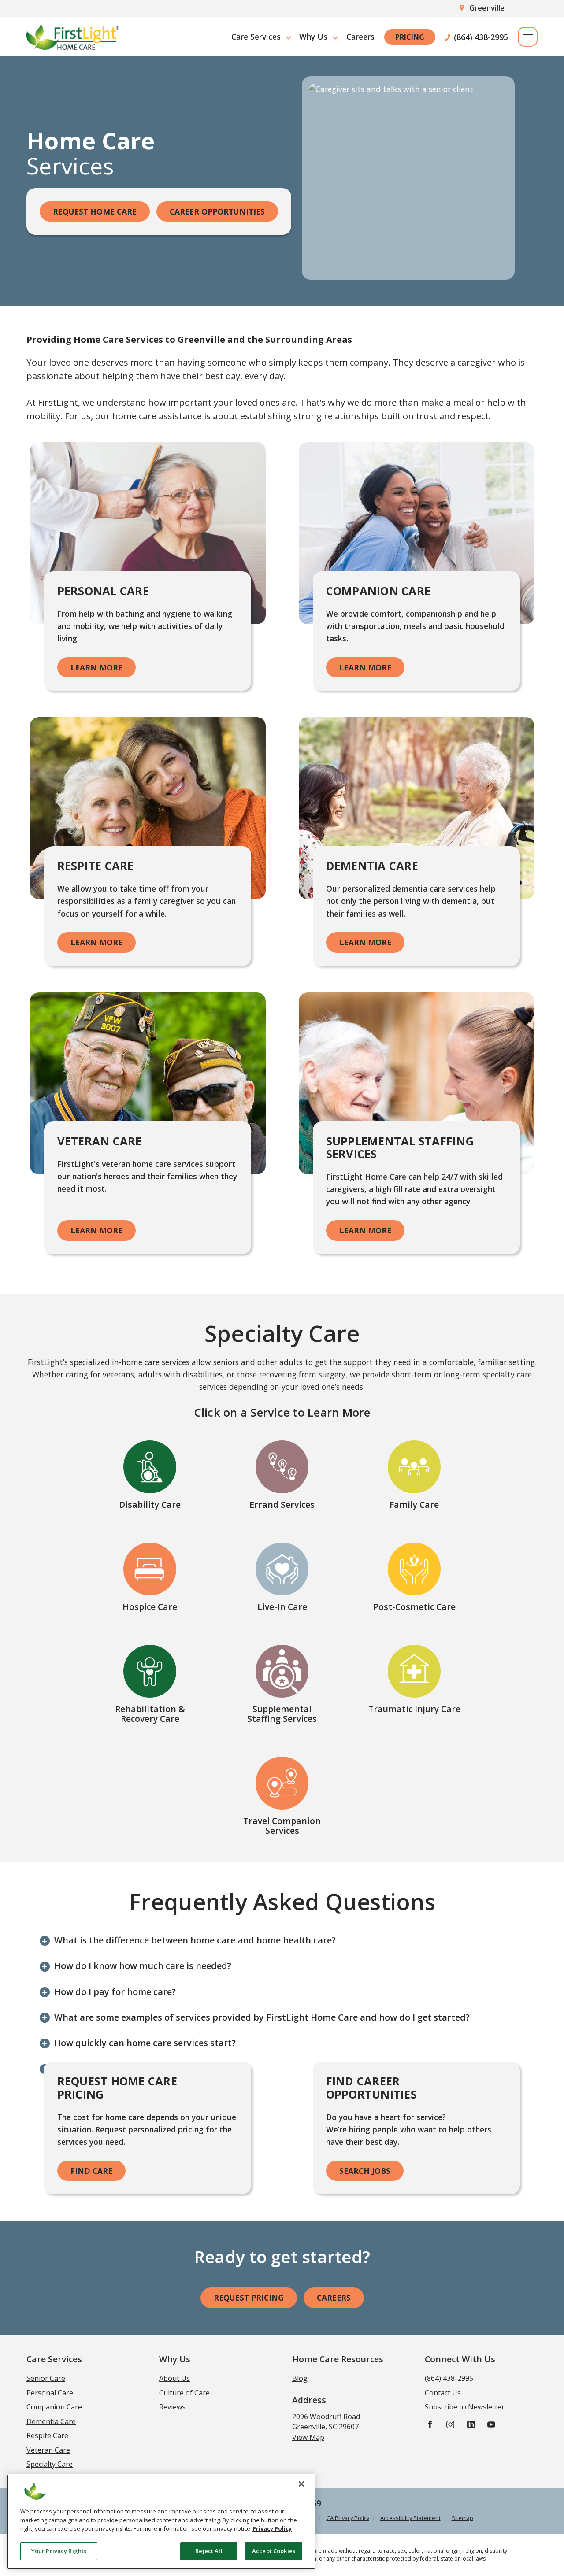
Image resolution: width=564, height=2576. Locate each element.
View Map (308, 2437)
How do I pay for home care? (115, 1992)
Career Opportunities (217, 211)
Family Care (414, 1505)
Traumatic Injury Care (414, 1709)
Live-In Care (282, 1607)
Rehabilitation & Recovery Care (150, 1714)
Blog (300, 2378)
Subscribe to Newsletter (465, 2407)
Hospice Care (150, 1607)
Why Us (313, 37)
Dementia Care (51, 2421)
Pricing (410, 37)
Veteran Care (48, 2450)
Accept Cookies (274, 2550)
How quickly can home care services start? (145, 2043)
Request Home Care (95, 211)
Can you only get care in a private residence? (150, 2068)
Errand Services (282, 1505)
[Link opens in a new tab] (430, 2424)
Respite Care (47, 2435)
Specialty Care (50, 2464)
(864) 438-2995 (481, 37)
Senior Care (46, 2378)
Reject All (209, 2550)
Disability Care (150, 1505)
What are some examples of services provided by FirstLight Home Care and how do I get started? (262, 2017)
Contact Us (443, 2393)
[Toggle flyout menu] (528, 37)
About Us (174, 2378)
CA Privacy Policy (348, 2518)
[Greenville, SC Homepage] (73, 37)
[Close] (301, 2484)
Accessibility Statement (410, 2518)
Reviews (172, 2407)
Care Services (256, 37)
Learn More (96, 667)
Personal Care (50, 2393)
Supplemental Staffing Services (282, 1714)
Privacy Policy (272, 2528)
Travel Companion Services (282, 1826)
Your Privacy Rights (59, 2550)
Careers (360, 37)
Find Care (91, 2171)
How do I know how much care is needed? (143, 1966)
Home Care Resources (338, 2359)
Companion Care (54, 2407)
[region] (161, 2522)
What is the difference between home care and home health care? (195, 1940)
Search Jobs (365, 2171)
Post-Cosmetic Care (414, 1607)
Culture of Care (184, 2393)
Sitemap (462, 2518)
